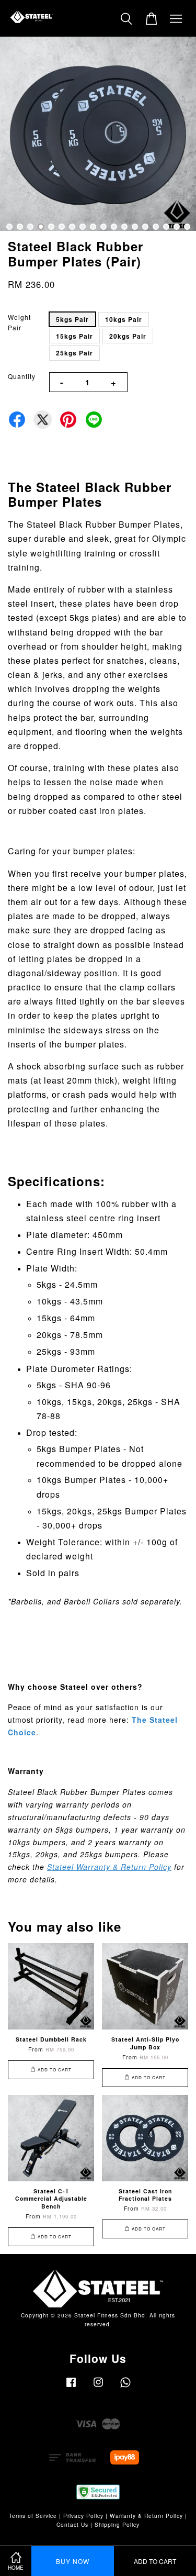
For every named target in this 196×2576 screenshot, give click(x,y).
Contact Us (72, 2524)
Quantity (22, 376)
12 (124, 227)
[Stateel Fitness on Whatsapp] (125, 2387)
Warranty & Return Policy (146, 2516)
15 (156, 227)
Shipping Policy (117, 2524)
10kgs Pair (124, 319)
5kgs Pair (72, 319)
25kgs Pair (74, 353)
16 (166, 227)
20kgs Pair (128, 336)
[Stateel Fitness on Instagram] (98, 2387)
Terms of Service (33, 2516)
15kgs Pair (74, 336)
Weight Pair (19, 322)
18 (187, 227)
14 (145, 227)
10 (103, 227)
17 (177, 227)
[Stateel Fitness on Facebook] (71, 2387)
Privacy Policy (83, 2516)
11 (114, 227)
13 (135, 227)
